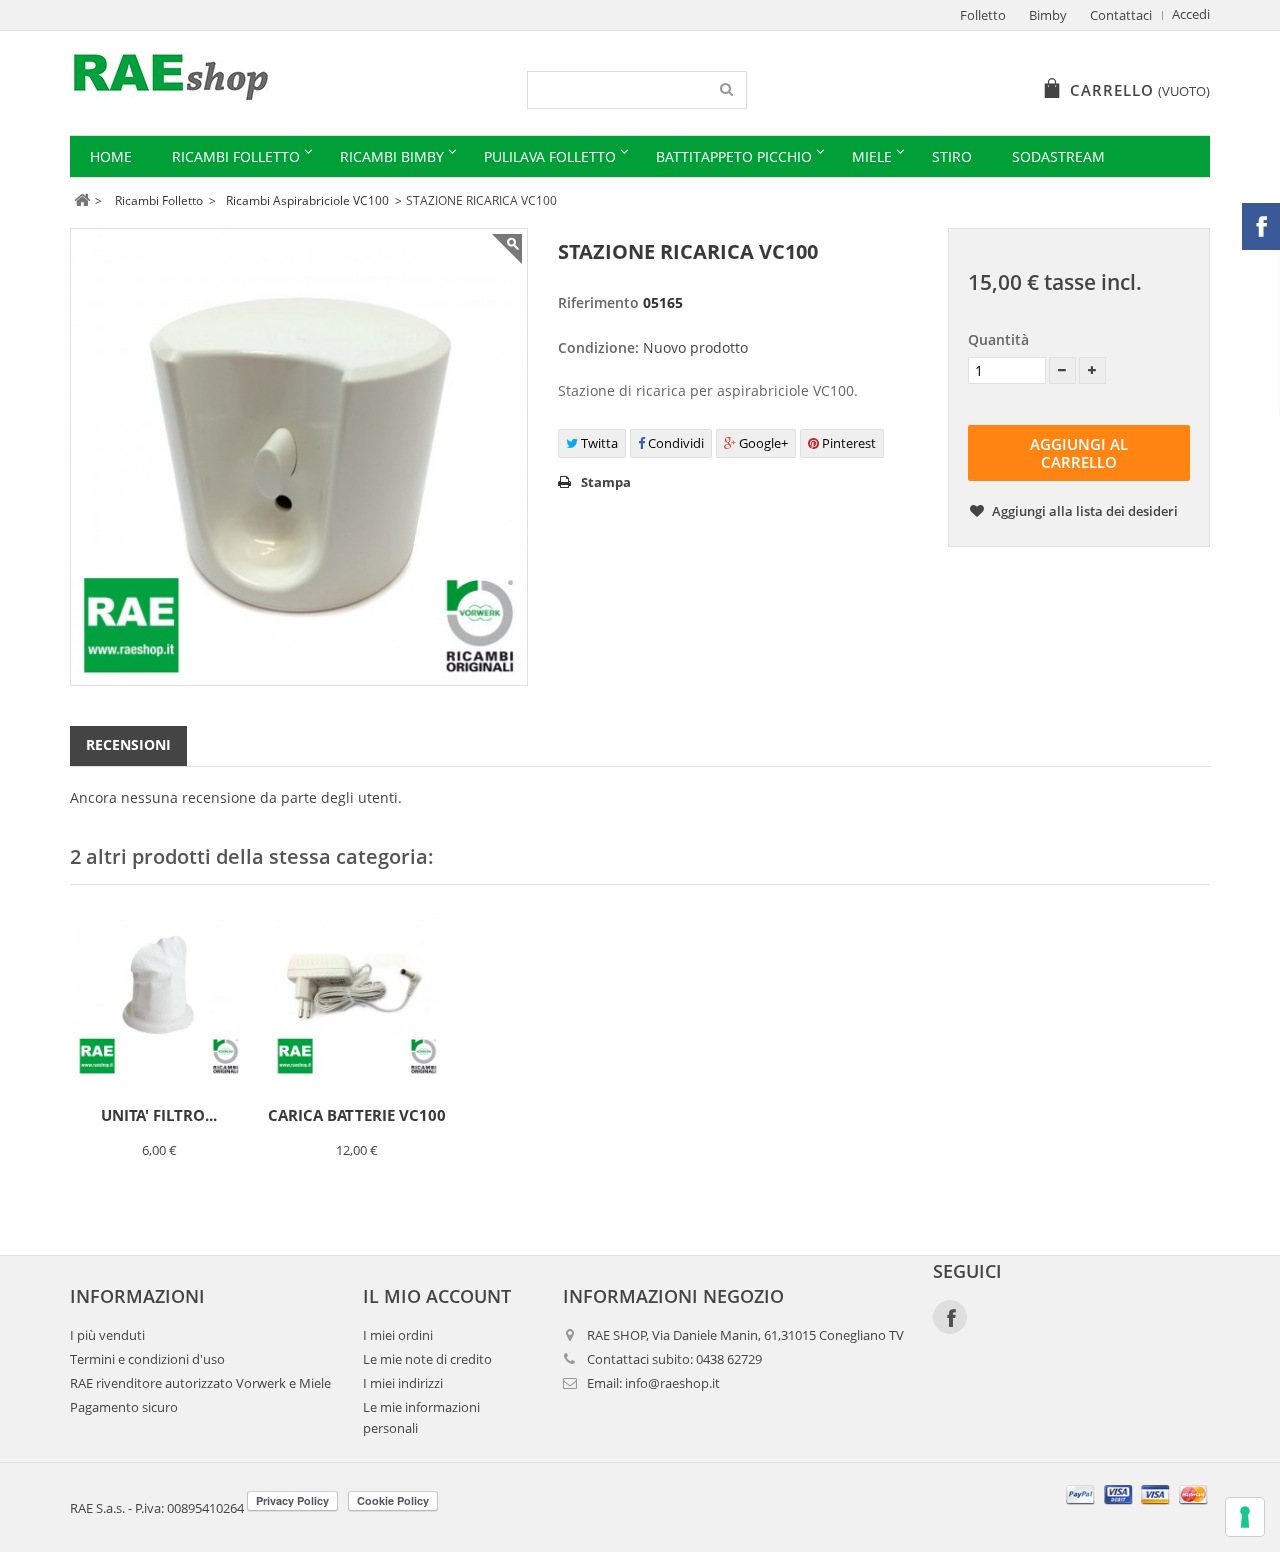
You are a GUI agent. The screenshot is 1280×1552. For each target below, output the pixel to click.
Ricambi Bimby (392, 156)
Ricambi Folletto (236, 156)
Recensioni (128, 744)
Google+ (762, 443)
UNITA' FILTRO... (159, 1115)
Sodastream (1058, 156)
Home (111, 156)
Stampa (606, 482)
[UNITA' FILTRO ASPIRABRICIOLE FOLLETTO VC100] (159, 994)
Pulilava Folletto (550, 156)
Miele (872, 156)
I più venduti (107, 1335)
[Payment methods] (1137, 1506)
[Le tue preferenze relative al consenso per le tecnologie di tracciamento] (1245, 1517)
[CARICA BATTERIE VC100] (357, 994)
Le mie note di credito (427, 1359)
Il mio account (437, 1296)
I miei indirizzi (403, 1383)
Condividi (674, 443)
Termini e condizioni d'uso (147, 1359)
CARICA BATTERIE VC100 (357, 1115)
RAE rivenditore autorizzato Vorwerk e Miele (200, 1383)
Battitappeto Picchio (734, 156)
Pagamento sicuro (124, 1407)
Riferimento (598, 302)
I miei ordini (398, 1335)
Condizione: (598, 347)
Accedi (1191, 14)
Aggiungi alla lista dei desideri (1083, 511)
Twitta (598, 443)
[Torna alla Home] (81, 200)
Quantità (998, 339)
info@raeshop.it (672, 1383)
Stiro (952, 156)
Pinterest (847, 443)
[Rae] (257, 77)
